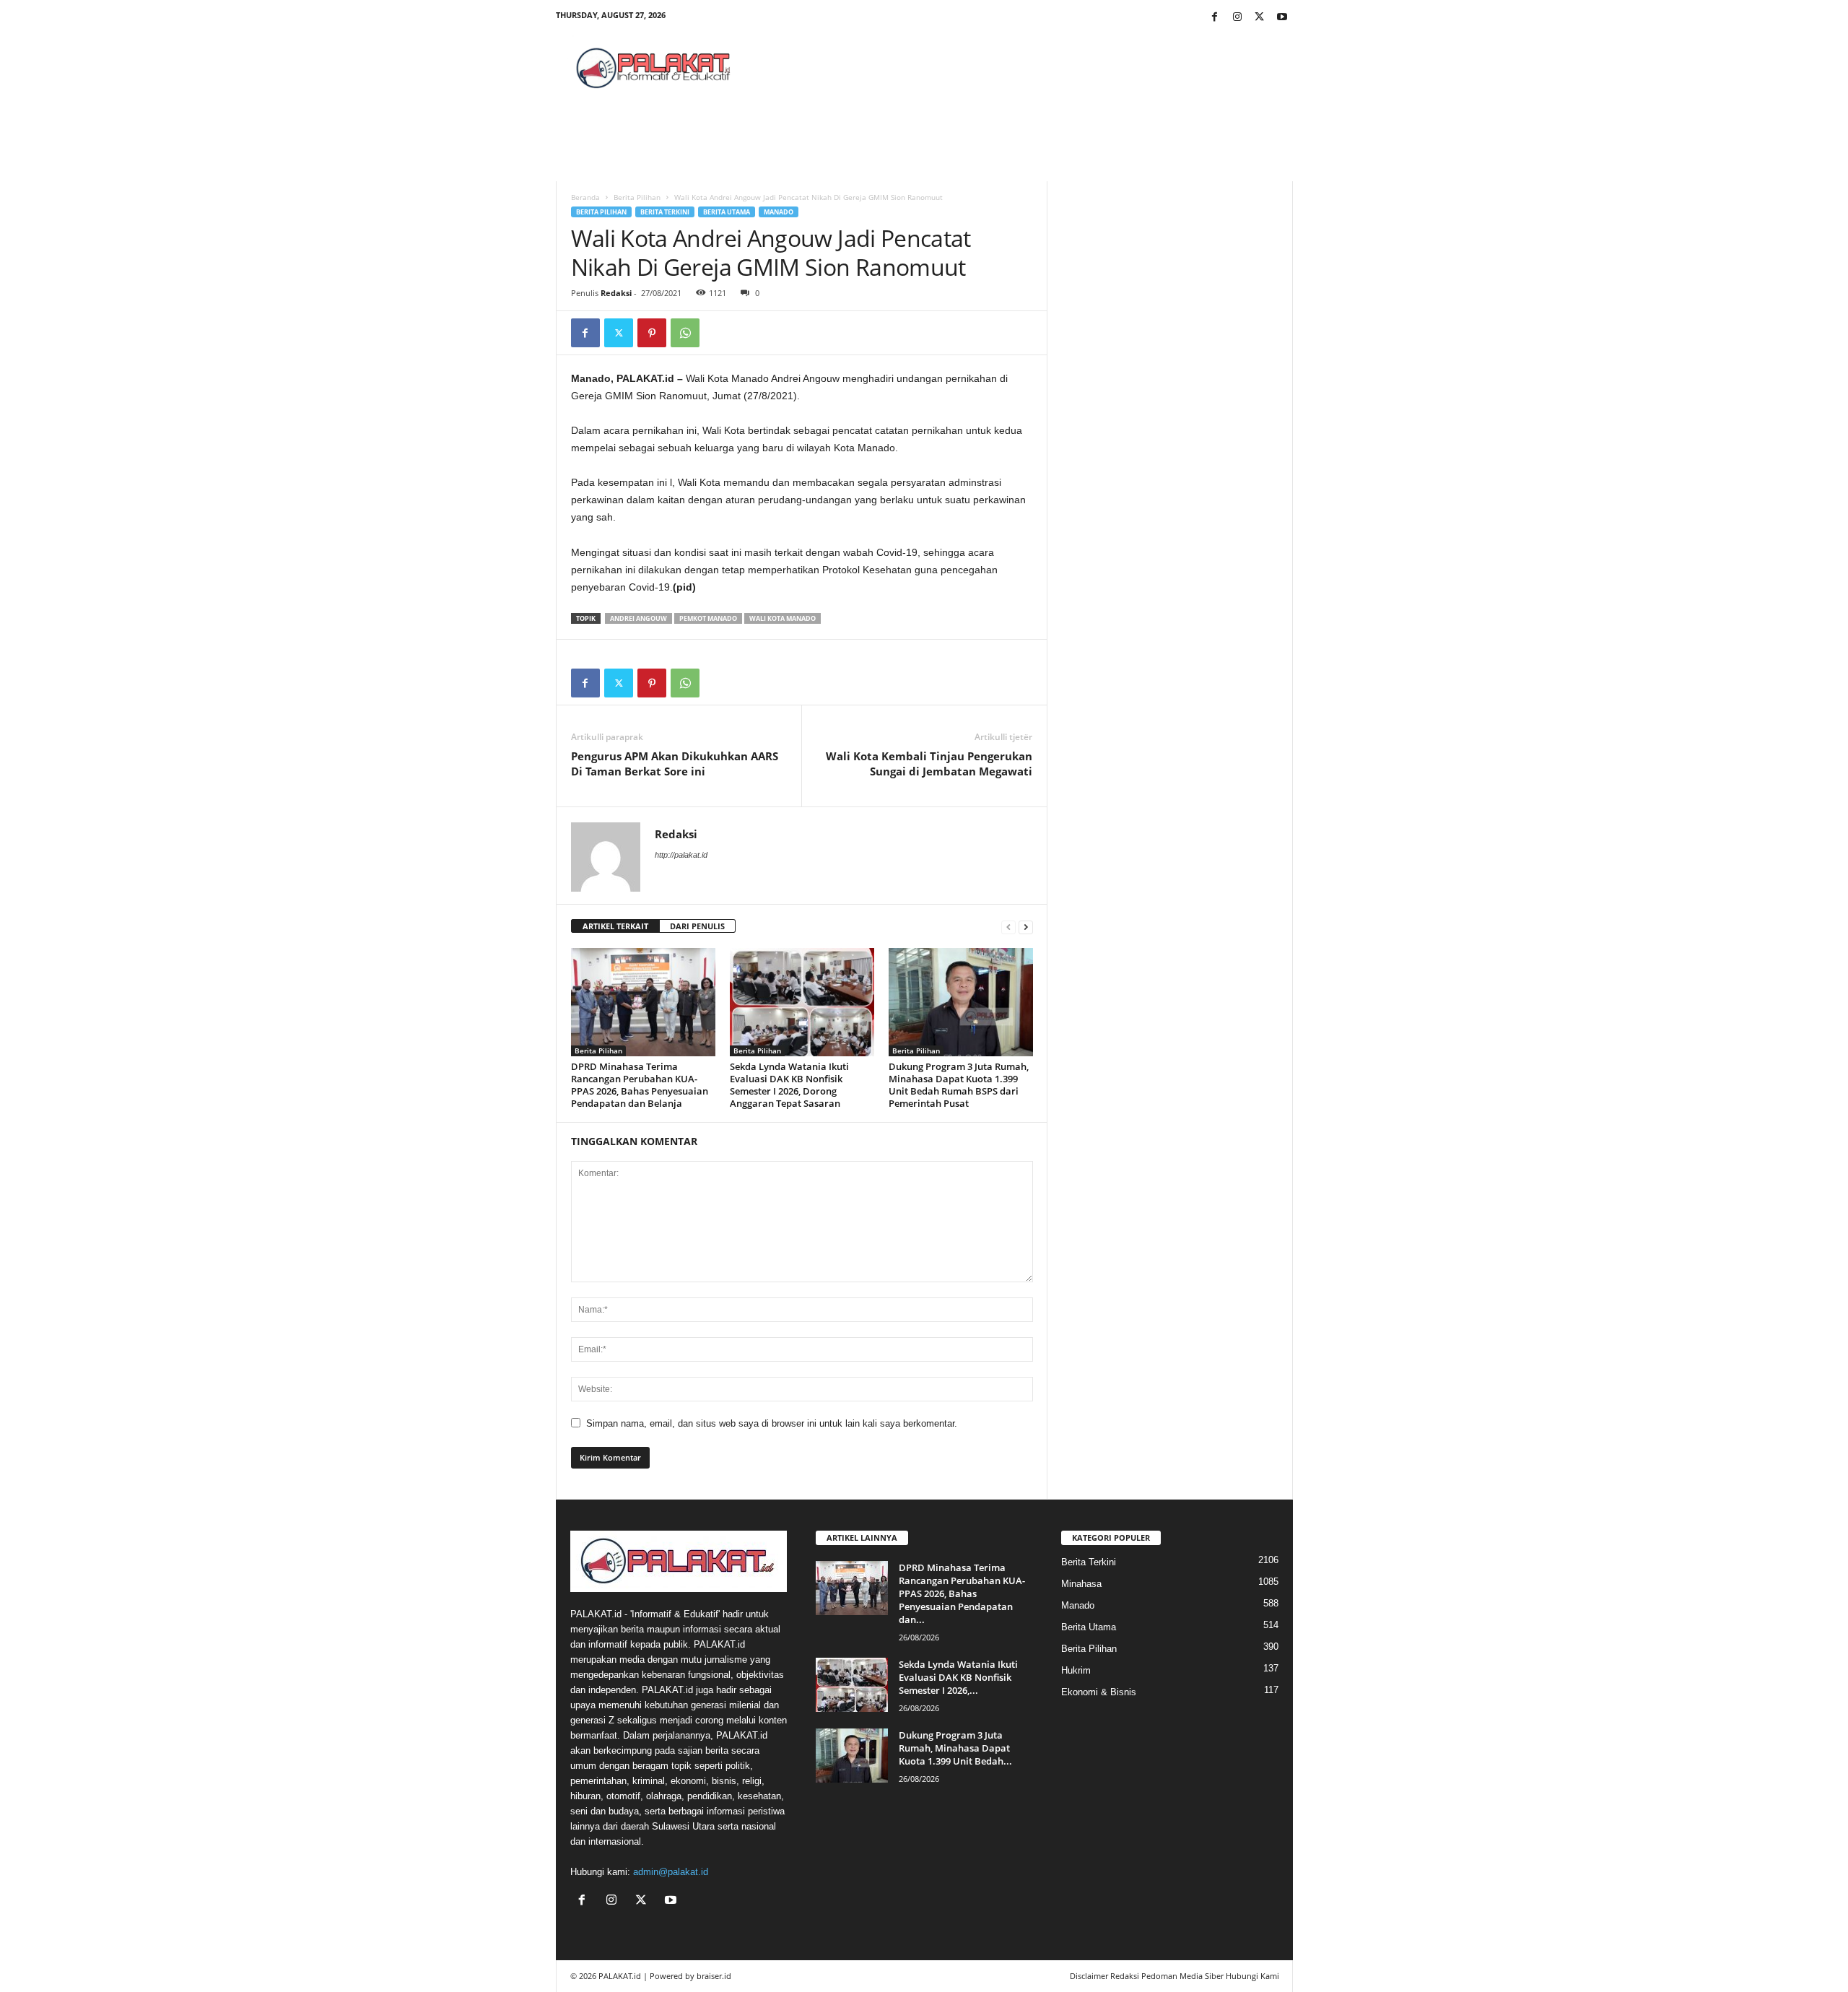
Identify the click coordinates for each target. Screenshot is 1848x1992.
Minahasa (1081, 1584)
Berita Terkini (665, 212)
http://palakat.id (681, 855)
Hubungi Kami (1252, 1976)
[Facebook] (1215, 18)
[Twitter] (1260, 18)
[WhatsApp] (685, 333)
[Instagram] (1237, 18)
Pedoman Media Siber (1182, 1976)
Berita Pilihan (637, 197)
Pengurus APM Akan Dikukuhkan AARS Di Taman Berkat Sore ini (675, 764)
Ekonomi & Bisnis (1099, 1692)
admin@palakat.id (671, 1872)
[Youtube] (1282, 18)
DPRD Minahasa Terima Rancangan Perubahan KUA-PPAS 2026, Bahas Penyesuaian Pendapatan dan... (962, 1593)
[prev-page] (1008, 927)
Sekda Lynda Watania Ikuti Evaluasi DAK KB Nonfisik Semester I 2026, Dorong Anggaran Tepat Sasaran (789, 1085)
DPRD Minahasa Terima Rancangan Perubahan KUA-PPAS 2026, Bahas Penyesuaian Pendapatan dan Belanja (640, 1085)
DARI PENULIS (697, 926)
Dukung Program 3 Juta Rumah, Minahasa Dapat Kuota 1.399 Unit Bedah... (955, 1748)
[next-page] (1026, 927)
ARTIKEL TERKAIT (615, 926)
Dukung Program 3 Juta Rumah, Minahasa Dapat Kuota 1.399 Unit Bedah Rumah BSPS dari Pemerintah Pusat (959, 1085)
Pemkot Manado (708, 618)
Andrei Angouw (638, 618)
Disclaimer (1089, 1976)
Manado (779, 212)
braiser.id (714, 1976)
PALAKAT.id (620, 1976)
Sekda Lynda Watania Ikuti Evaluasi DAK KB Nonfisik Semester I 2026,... (958, 1677)
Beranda (585, 197)
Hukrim (1076, 1670)
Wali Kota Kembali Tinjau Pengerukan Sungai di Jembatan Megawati (929, 764)
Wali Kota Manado (783, 618)
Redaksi (616, 293)
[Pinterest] (652, 333)
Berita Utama (727, 212)
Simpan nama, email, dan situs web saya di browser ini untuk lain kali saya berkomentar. (772, 1423)
